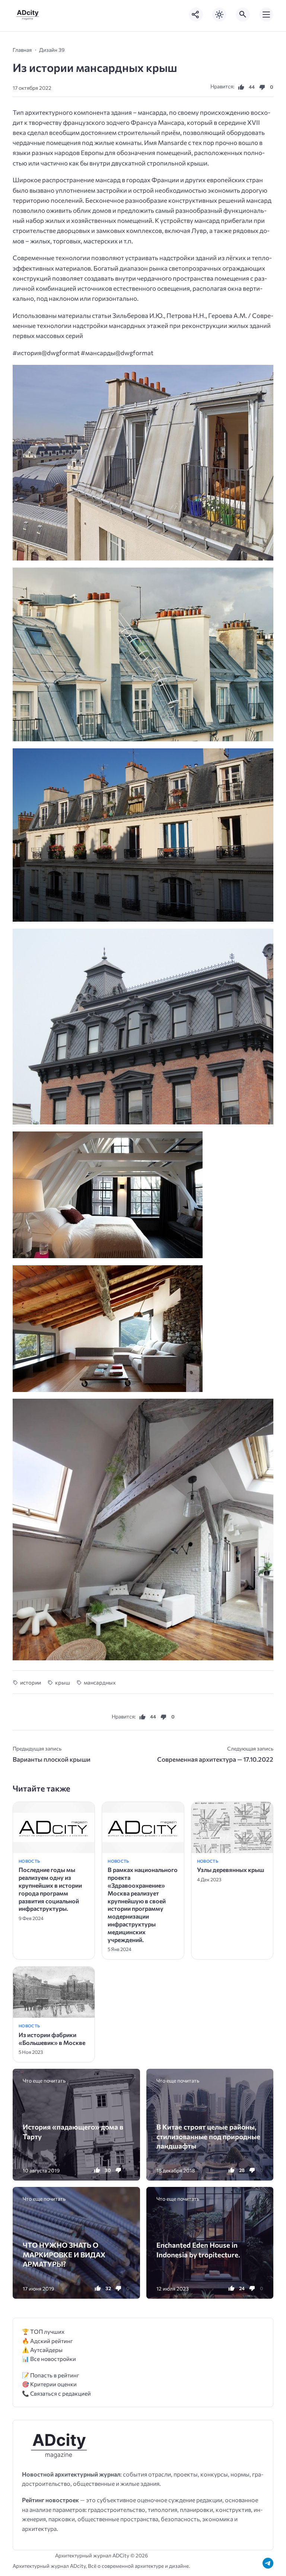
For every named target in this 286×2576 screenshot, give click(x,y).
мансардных (100, 1682)
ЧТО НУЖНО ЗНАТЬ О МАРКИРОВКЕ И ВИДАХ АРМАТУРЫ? (64, 2254)
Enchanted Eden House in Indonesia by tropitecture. (198, 2250)
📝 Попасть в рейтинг (51, 2375)
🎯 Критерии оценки (49, 2384)
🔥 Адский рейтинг (47, 2341)
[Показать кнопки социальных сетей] (196, 15)
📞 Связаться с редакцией (56, 2393)
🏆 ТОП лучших (43, 2331)
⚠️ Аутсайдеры (42, 2350)
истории (31, 1682)
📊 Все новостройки (49, 2359)
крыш (62, 1682)
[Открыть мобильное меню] (266, 15)
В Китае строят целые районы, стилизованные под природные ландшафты (208, 2136)
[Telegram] (268, 2563)
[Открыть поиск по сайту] (243, 15)
